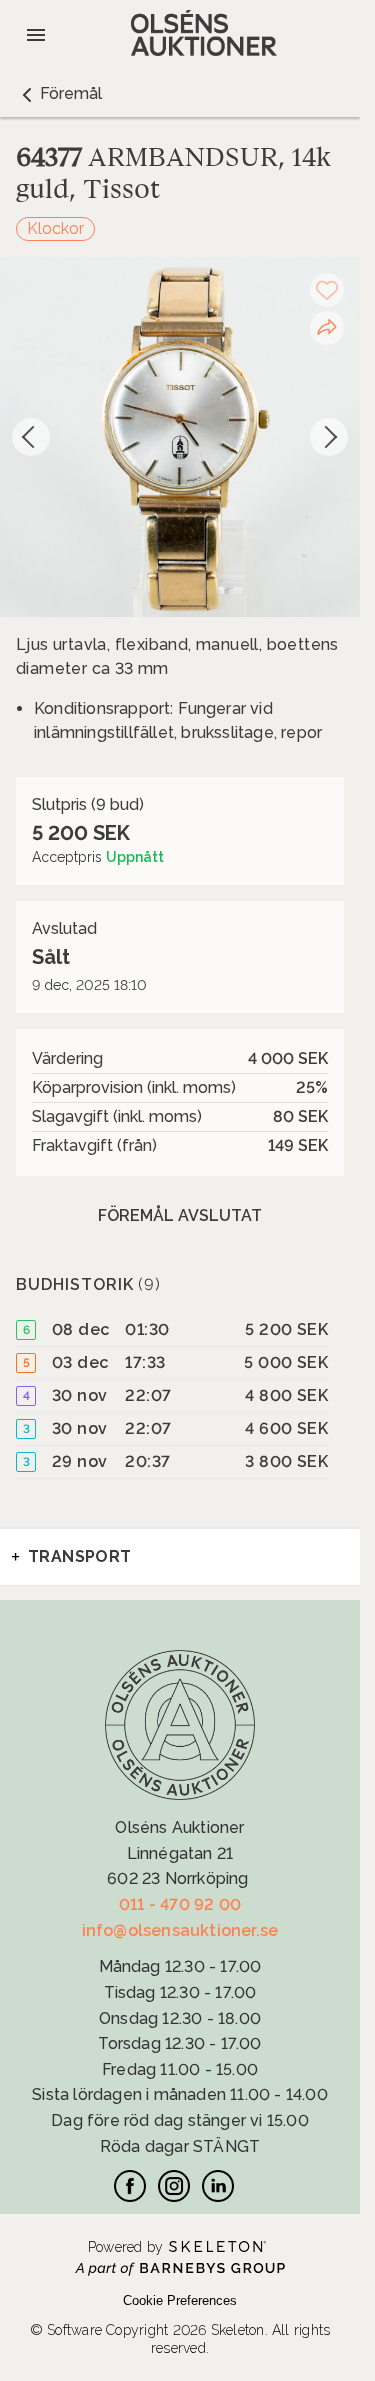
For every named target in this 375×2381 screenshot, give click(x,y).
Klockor (55, 228)
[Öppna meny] (36, 35)
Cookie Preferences (180, 2300)
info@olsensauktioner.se (180, 1930)
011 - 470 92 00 (180, 1904)
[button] (59, 94)
